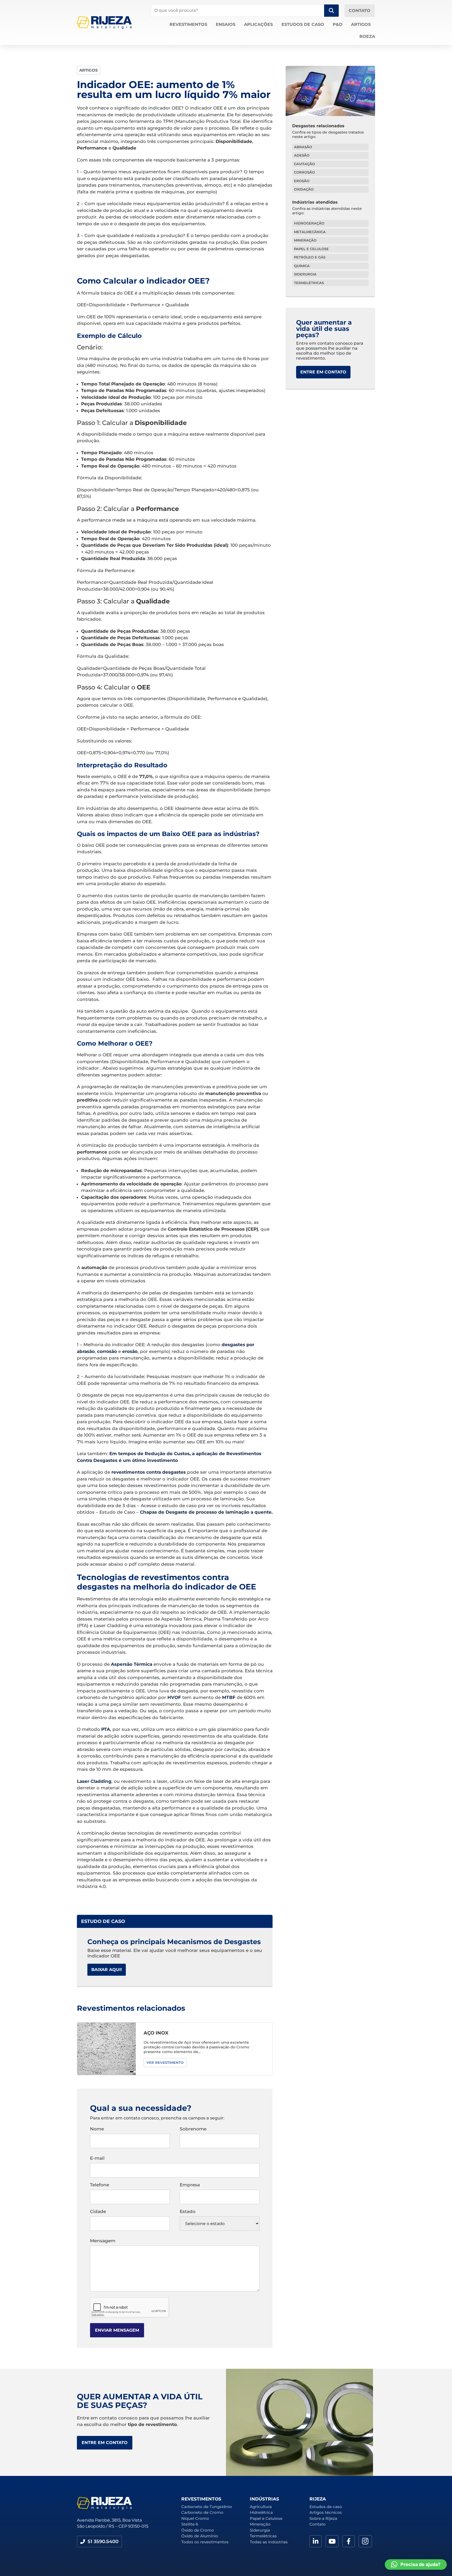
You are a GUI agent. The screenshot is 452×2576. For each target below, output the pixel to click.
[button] (99, 2542)
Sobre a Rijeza (323, 2518)
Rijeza (367, 36)
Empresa (190, 2185)
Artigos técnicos (326, 2512)
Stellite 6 (190, 2524)
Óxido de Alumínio (200, 2536)
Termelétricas (263, 2536)
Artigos (361, 24)
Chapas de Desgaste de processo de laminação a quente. (206, 1512)
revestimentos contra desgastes (149, 1472)
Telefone (100, 2185)
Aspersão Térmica (132, 1664)
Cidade (98, 2212)
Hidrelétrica (261, 2512)
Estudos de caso (303, 24)
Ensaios (226, 24)
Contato (318, 2524)
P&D (338, 24)
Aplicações (258, 24)
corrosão (108, 1351)
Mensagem (103, 2241)
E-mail (97, 2158)
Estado (188, 2212)
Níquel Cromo (195, 2518)
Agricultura (261, 2507)
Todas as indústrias (269, 2542)
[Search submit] (331, 11)
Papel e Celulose (266, 2518)
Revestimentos (188, 24)
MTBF (229, 1697)
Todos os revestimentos (205, 2542)
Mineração (260, 2524)
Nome (97, 2129)
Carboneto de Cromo (202, 2512)
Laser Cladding (94, 1781)
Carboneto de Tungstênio (207, 2507)
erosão (130, 1351)
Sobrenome (193, 2129)
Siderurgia (260, 2530)
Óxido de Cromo (198, 2530)
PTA (106, 1729)
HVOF (174, 1697)
